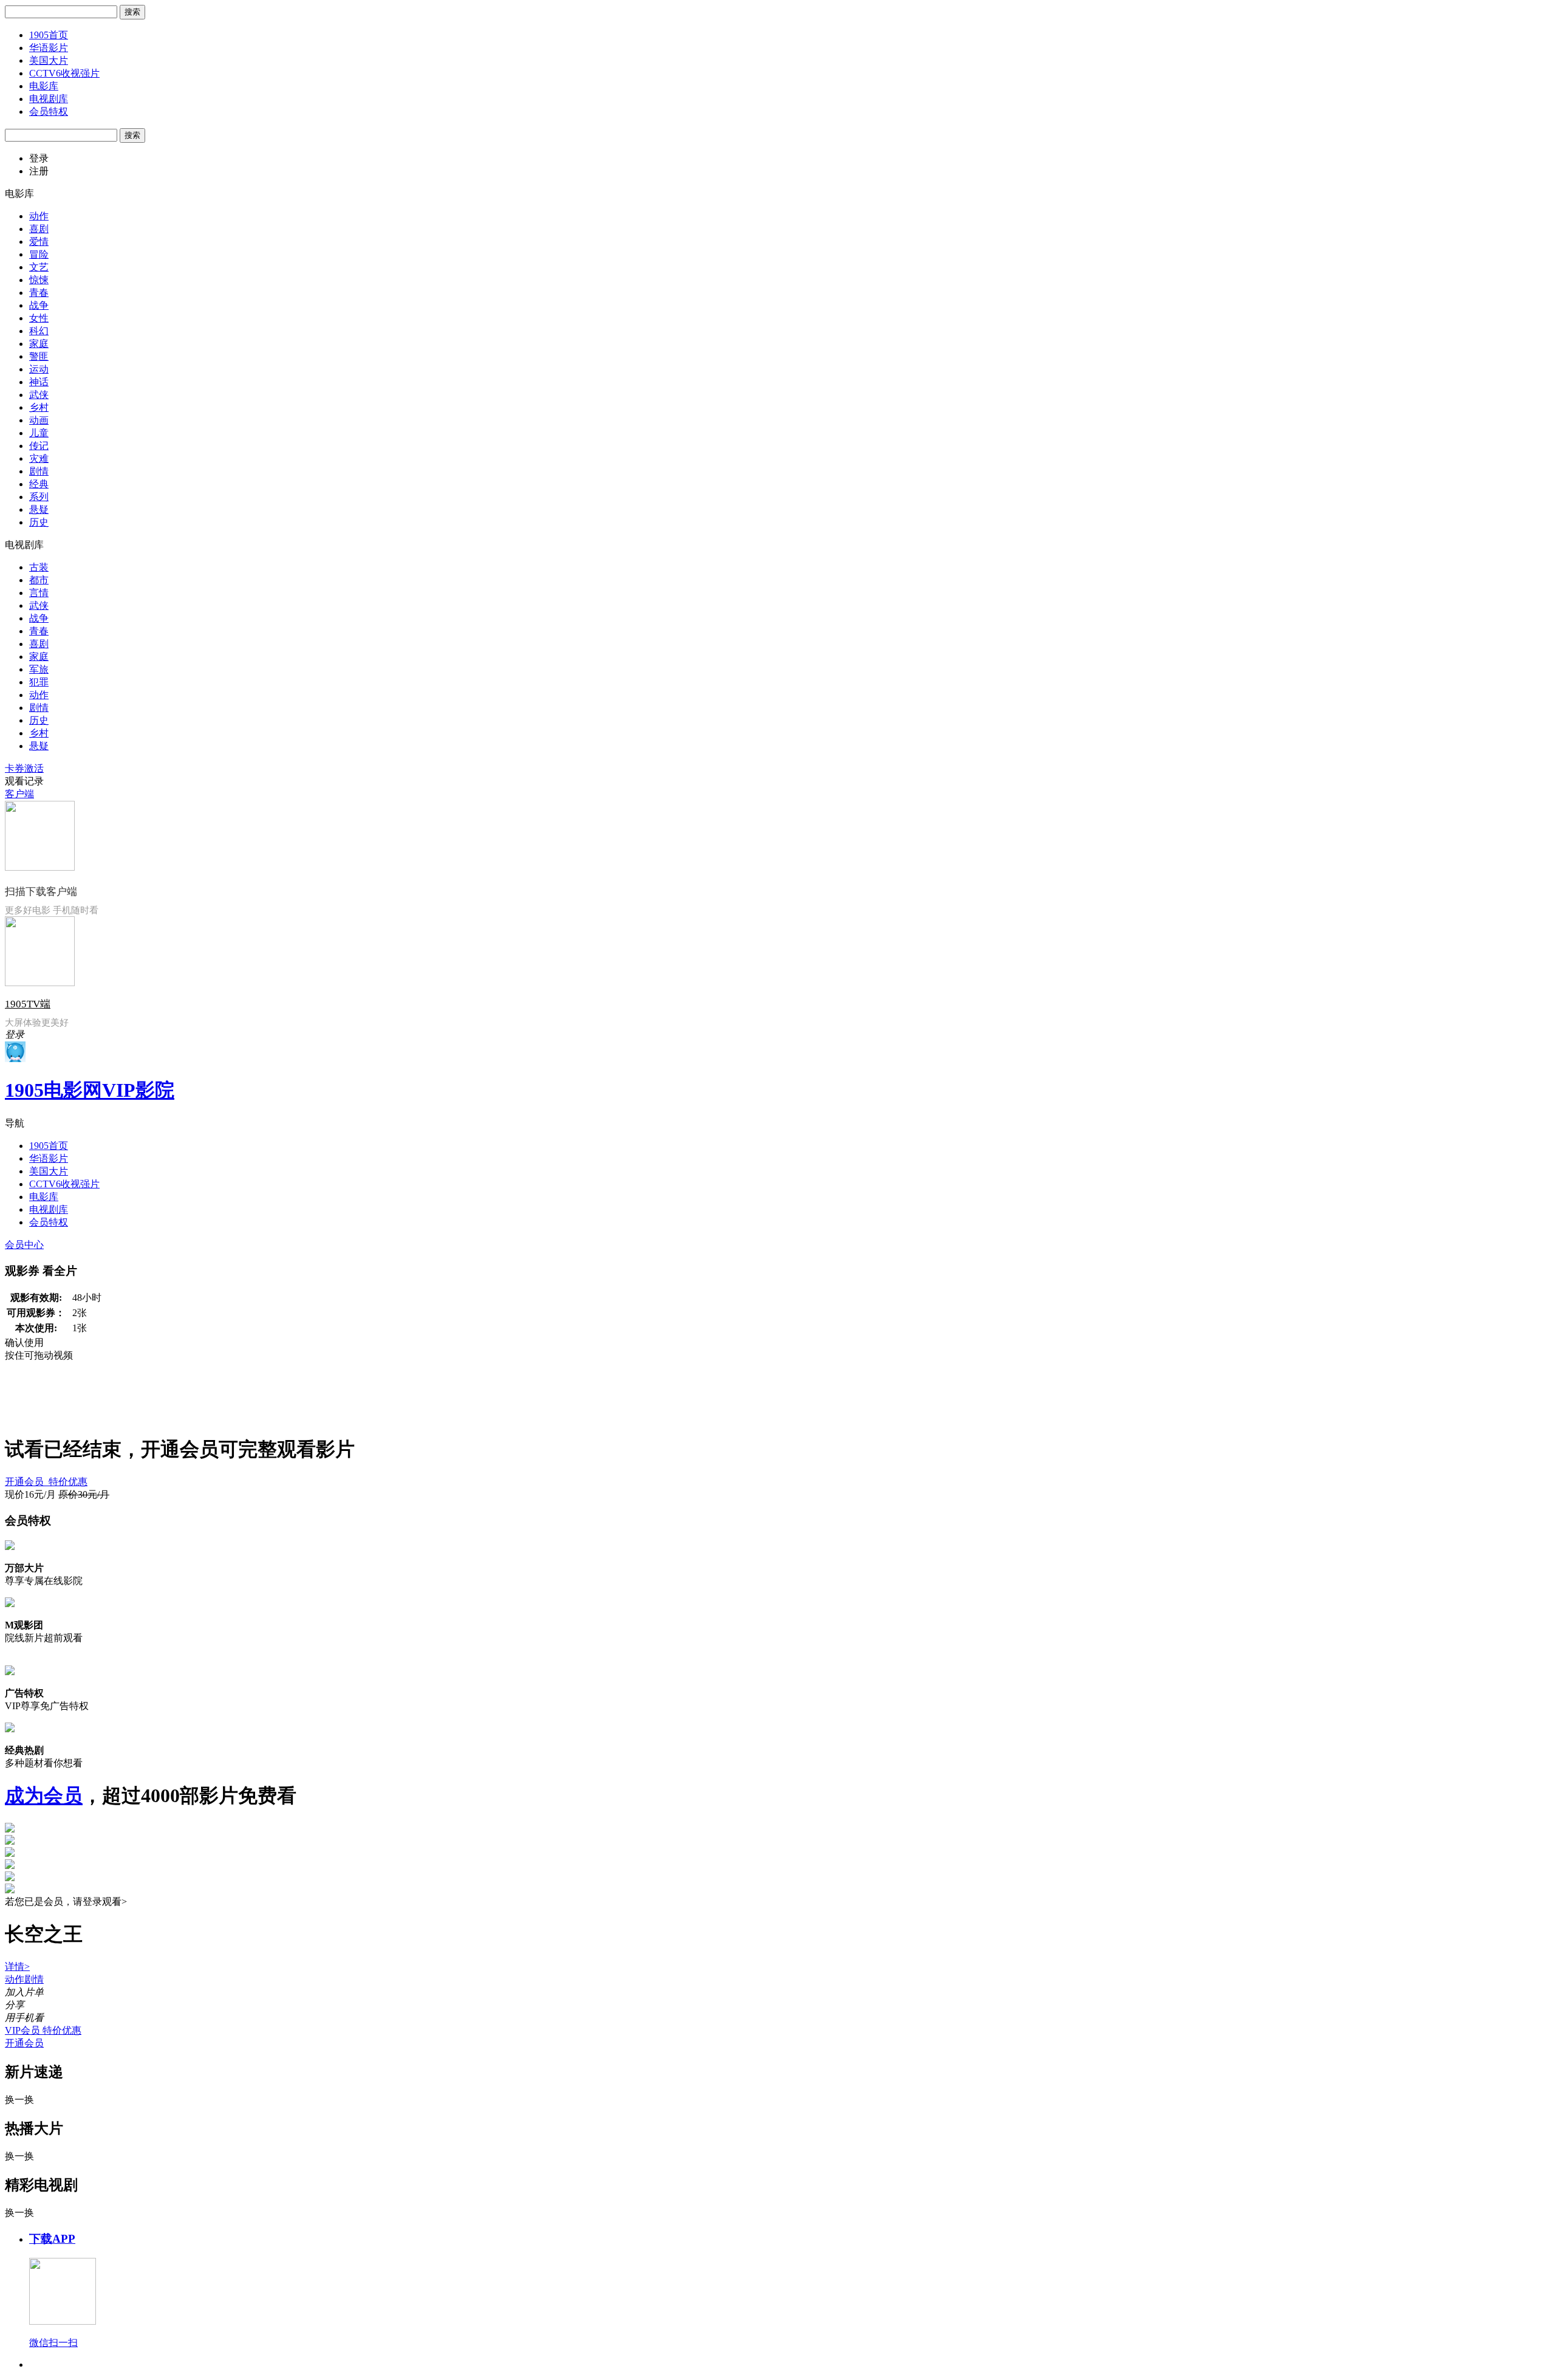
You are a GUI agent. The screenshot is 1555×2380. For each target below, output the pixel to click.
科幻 (39, 331)
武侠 (39, 395)
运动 (39, 369)
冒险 (39, 254)
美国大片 (49, 60)
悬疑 (39, 509)
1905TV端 (28, 1004)
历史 (39, 522)
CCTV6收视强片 (64, 73)
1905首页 (49, 35)
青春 (39, 293)
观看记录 (24, 781)
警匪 (39, 356)
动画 (39, 420)
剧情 (39, 471)
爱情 (39, 242)
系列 (39, 497)
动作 (39, 216)
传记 (39, 446)
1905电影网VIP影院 (90, 1090)
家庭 (39, 344)
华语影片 (49, 48)
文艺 (39, 267)
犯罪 (39, 682)
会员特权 (49, 111)
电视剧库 (49, 99)
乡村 (39, 407)
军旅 (39, 669)
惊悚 (39, 280)
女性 (39, 318)
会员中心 (24, 1245)
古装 (39, 567)
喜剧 (39, 229)
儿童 (39, 433)
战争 (39, 305)
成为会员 (44, 1795)
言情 (39, 593)
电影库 (44, 86)
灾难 (39, 458)
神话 (39, 382)
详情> (17, 1967)
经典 (39, 484)
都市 (39, 580)
